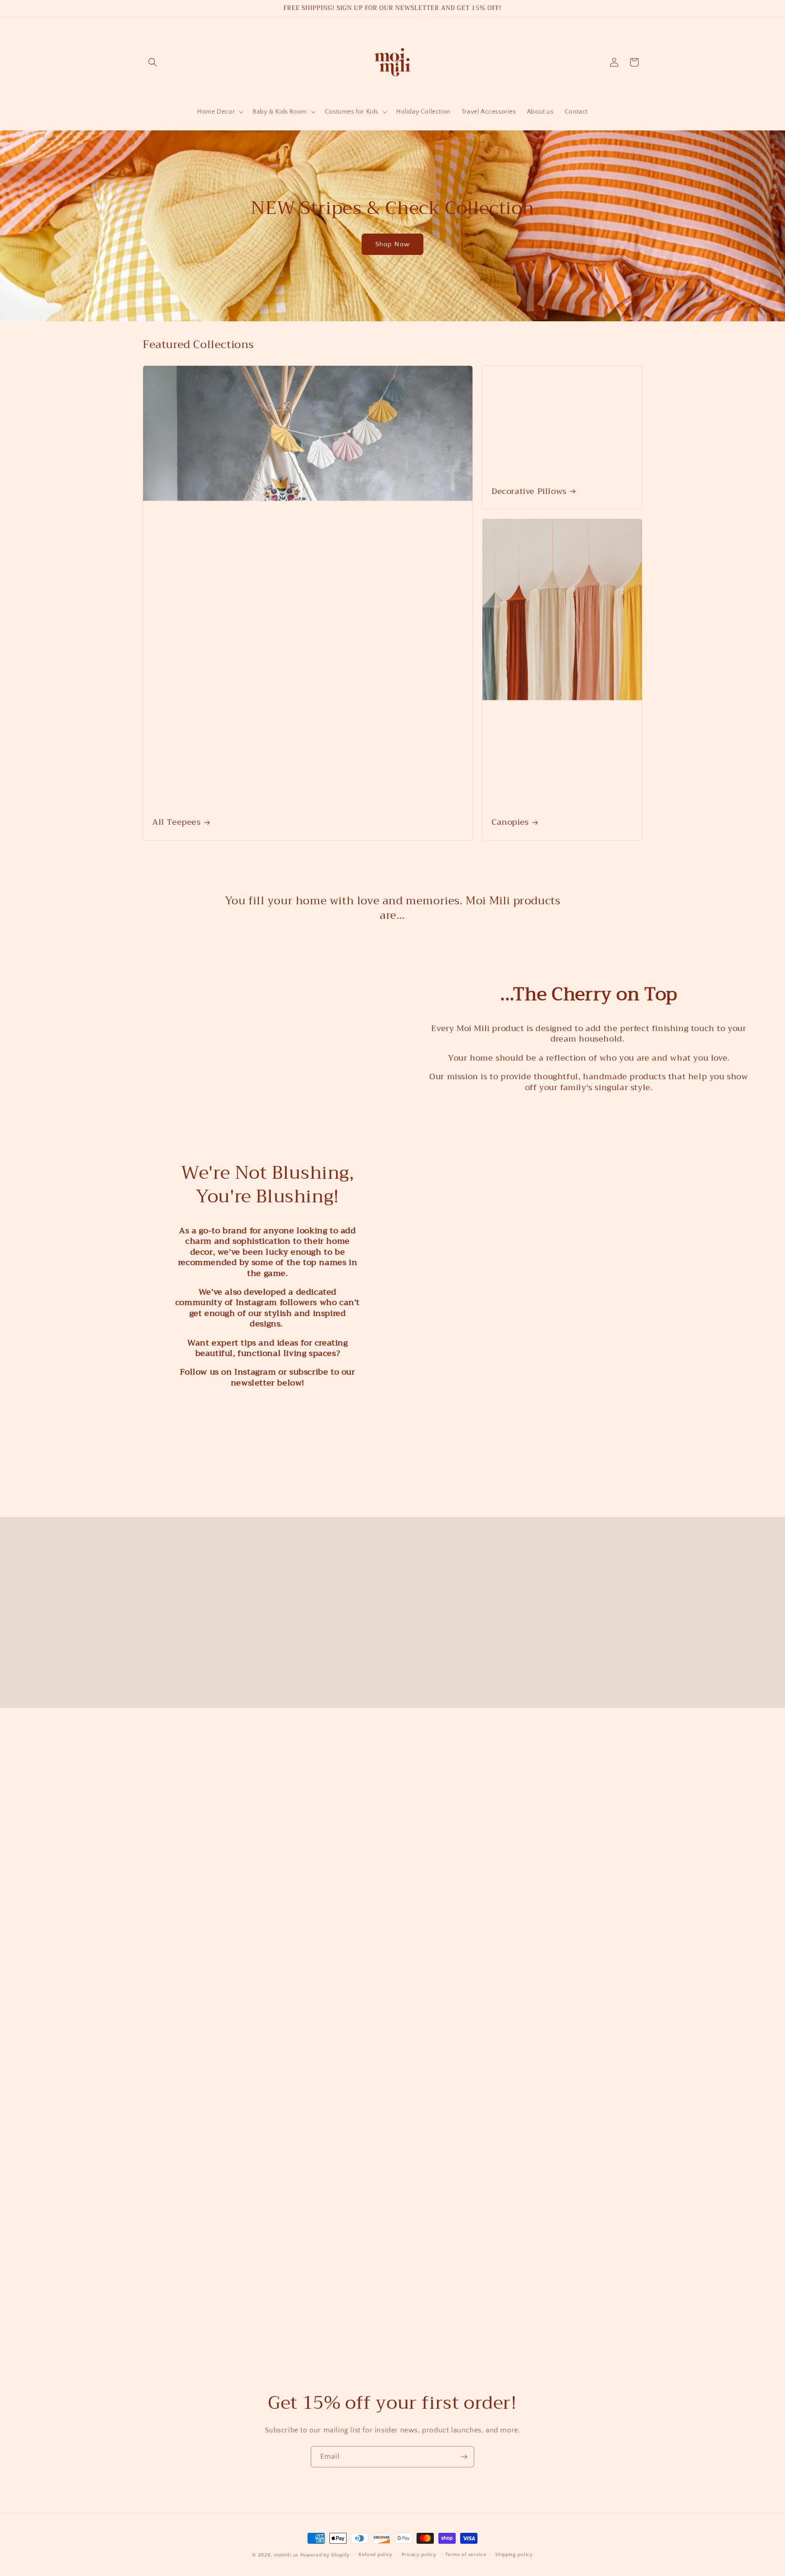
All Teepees (176, 822)
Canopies (510, 822)
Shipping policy (514, 2555)
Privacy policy (419, 2555)
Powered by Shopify (325, 2555)
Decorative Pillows (529, 491)
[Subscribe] (464, 2440)
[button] (153, 62)
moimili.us (286, 2555)
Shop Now (392, 244)
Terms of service (466, 2555)
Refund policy (375, 2555)
